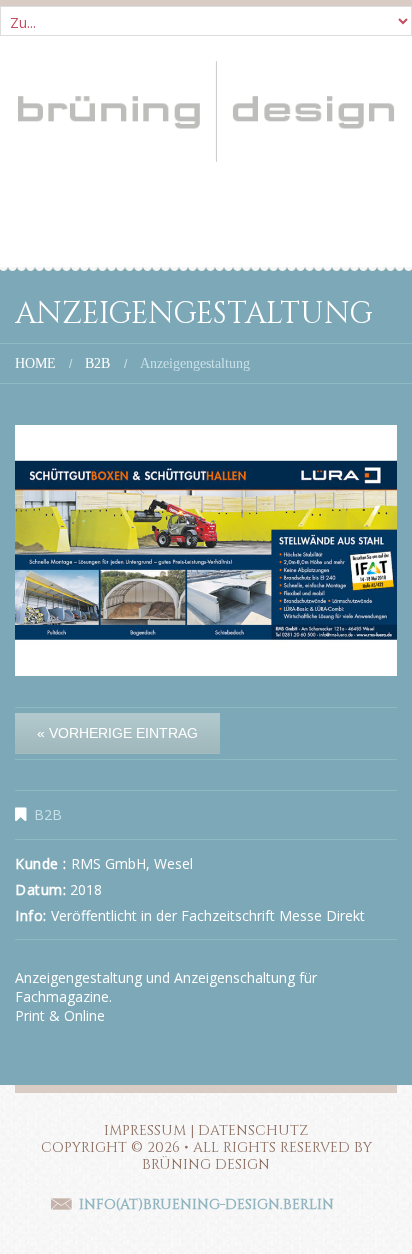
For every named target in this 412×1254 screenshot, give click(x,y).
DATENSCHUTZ (253, 1130)
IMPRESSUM (145, 1130)
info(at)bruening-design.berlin (206, 1204)
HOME (35, 363)
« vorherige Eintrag (117, 733)
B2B (97, 363)
